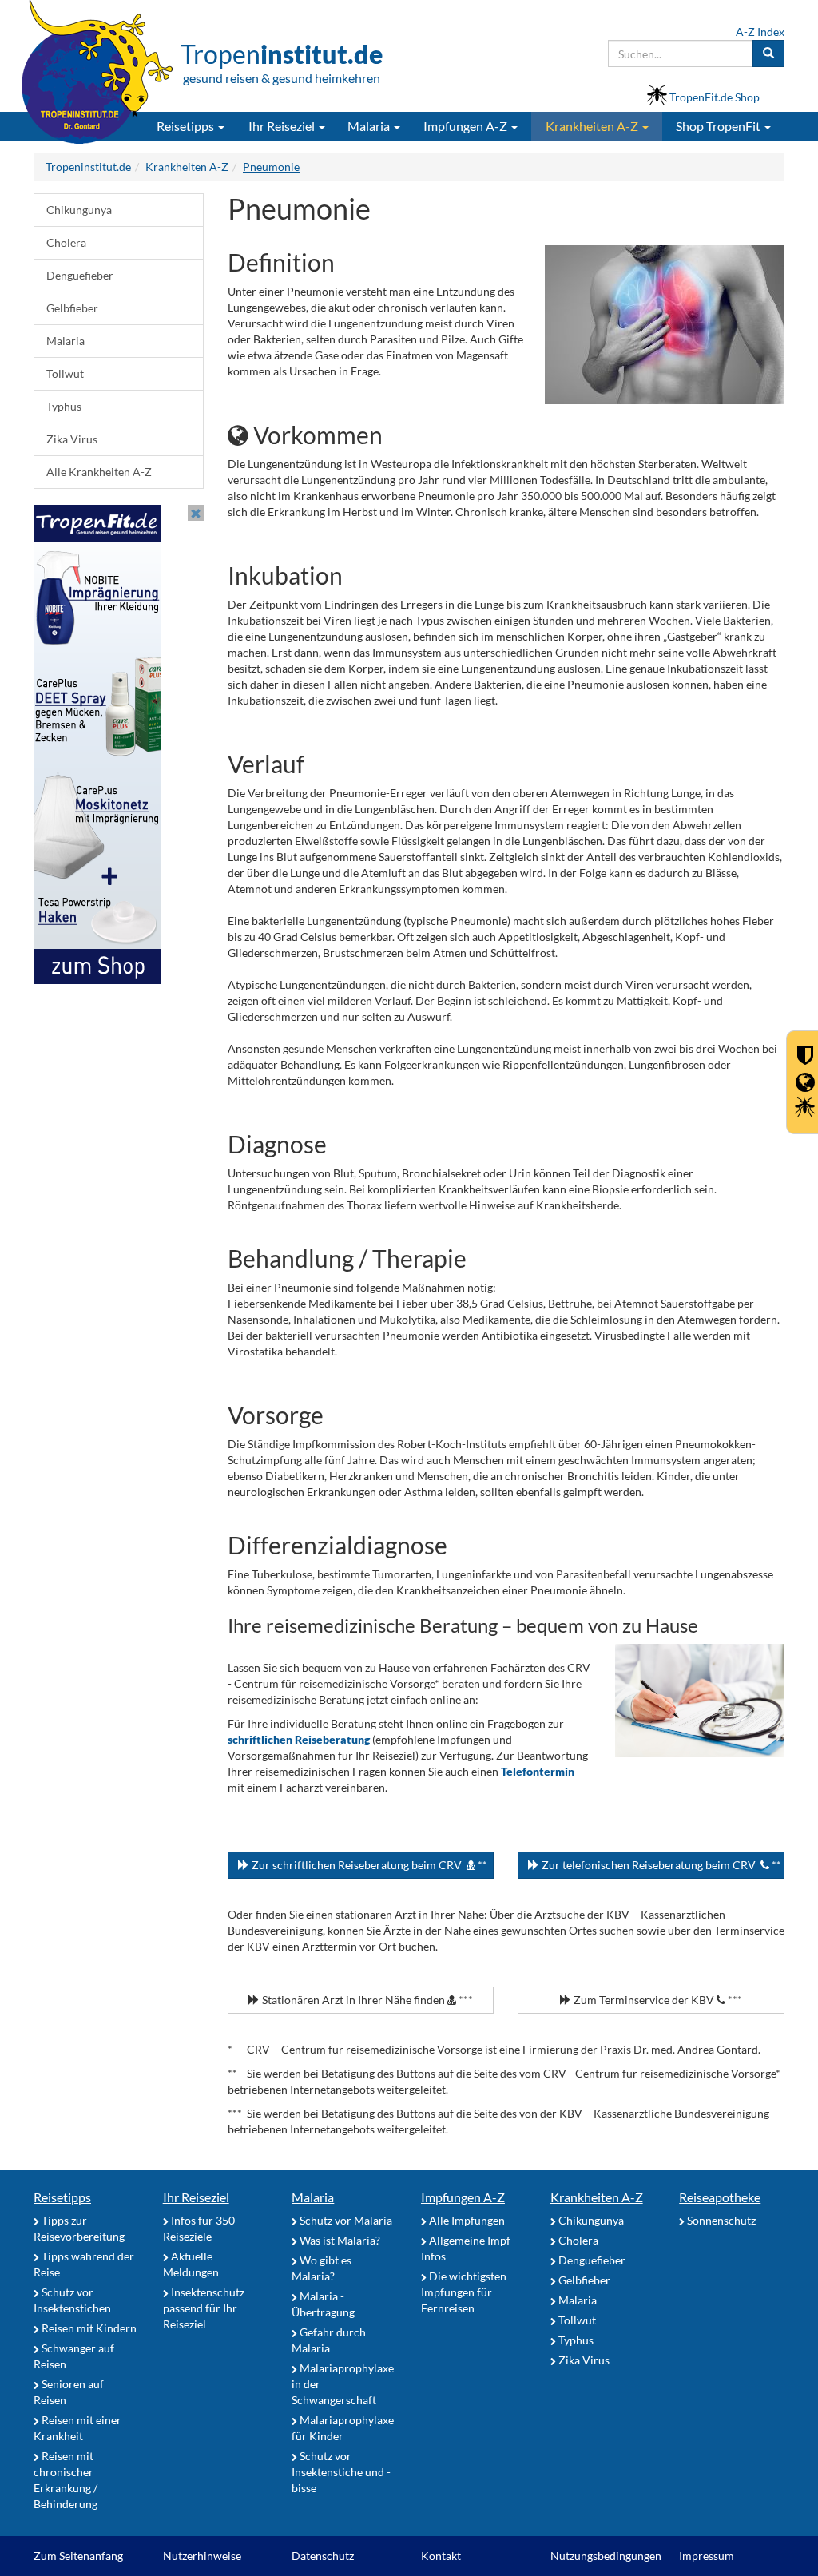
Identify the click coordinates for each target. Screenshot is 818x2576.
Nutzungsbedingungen (606, 2556)
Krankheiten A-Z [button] (593, 126)
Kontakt (441, 2556)
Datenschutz (323, 2556)
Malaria (66, 341)
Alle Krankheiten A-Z (99, 472)
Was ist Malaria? (339, 2240)
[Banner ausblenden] (196, 513)
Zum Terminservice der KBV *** (657, 2000)
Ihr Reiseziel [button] (283, 126)
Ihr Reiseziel (196, 2197)
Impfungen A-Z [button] (467, 126)
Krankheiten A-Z (597, 2197)
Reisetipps (62, 2197)
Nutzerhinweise (202, 2556)
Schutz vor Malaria (345, 2220)
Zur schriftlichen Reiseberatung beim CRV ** (368, 1865)
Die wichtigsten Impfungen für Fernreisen (464, 2292)
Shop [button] (718, 126)
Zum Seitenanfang (78, 2556)
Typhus (64, 406)
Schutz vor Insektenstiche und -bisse (341, 2472)
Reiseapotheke (720, 2197)
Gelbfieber (72, 308)
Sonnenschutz (720, 2220)
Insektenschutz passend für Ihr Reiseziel (204, 2308)
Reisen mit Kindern (88, 2328)
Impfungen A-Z (463, 2197)
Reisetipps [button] (187, 126)
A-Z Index (760, 32)
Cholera (66, 242)
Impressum (707, 2556)
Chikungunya (79, 210)
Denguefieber (80, 275)
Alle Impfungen (466, 2220)
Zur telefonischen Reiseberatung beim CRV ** (660, 1865)
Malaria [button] (370, 126)
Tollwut (65, 373)
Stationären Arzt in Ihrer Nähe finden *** (366, 2000)
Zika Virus (72, 439)
